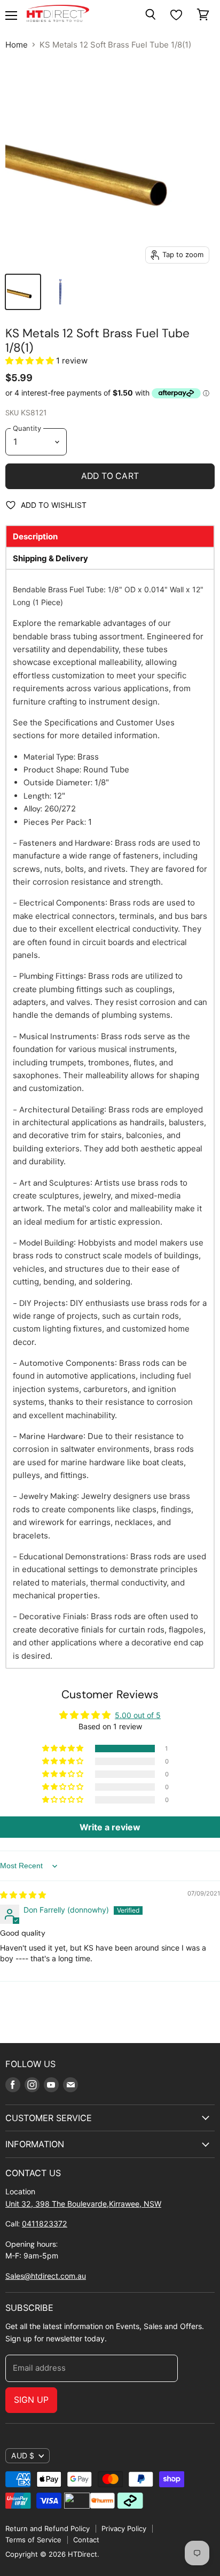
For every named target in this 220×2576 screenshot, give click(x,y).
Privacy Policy (124, 2528)
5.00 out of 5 (138, 1715)
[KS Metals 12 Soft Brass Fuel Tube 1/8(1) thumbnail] (23, 292)
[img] (23, 1895)
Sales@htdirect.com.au (46, 2276)
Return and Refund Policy (48, 2528)
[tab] (110, 536)
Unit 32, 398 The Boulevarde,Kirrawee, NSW (83, 2204)
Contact (86, 2540)
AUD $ (23, 2455)
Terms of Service (33, 2540)
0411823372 (45, 2223)
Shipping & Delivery (50, 558)
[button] (31, 361)
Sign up (31, 2400)
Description (35, 536)
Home (17, 45)
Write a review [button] (110, 1827)
